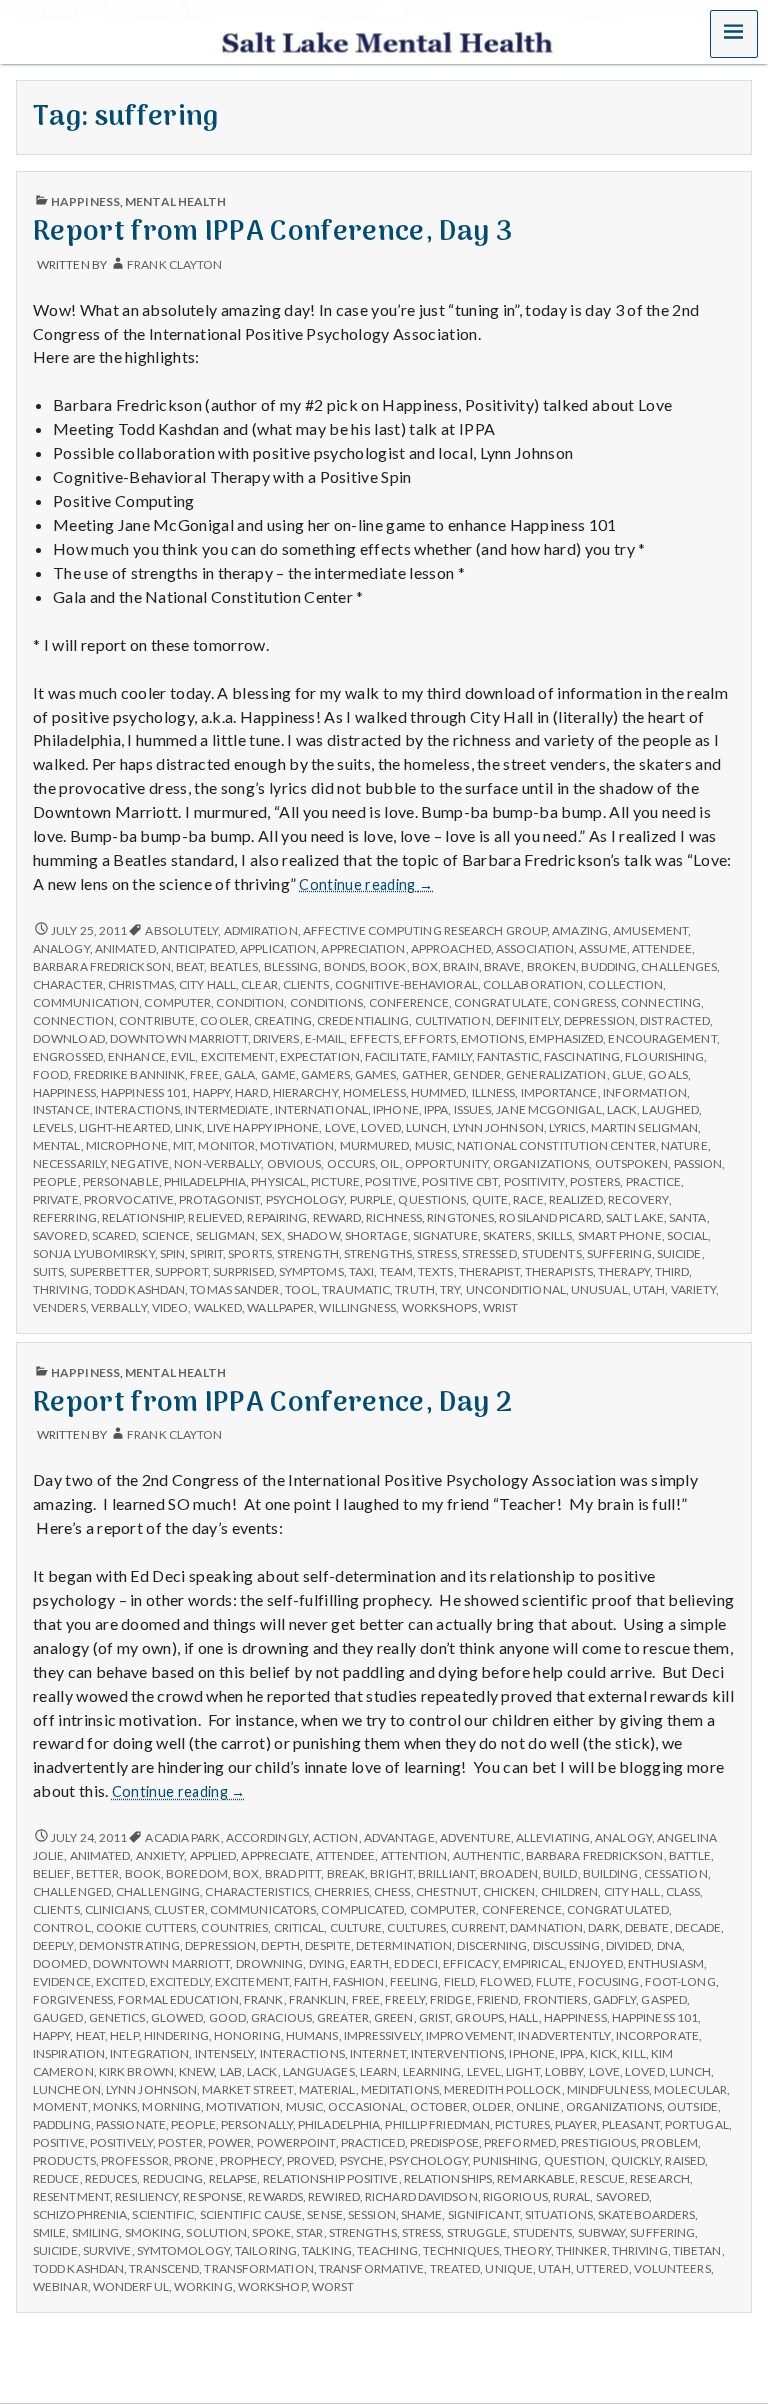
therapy (624, 1271)
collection (625, 984)
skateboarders (646, 2214)
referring (65, 1217)
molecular (690, 2089)
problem (669, 2142)
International (321, 1109)
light (522, 2071)
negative (140, 1163)
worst (333, 2286)
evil (183, 1056)
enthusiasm (666, 1963)
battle (690, 1855)
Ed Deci (416, 1963)
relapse (233, 2178)
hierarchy (305, 1092)
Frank (263, 1999)
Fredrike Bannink (130, 1074)
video (170, 1307)
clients (306, 984)
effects (375, 1038)
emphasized (566, 1038)
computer (177, 1002)
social (688, 1235)
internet (378, 2053)
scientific (163, 2214)
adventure (475, 1837)
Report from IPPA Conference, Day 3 (272, 232)
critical (299, 1927)
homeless (374, 1092)
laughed (670, 1109)
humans (312, 2035)
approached (451, 948)
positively (121, 2142)
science (166, 1235)
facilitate (396, 1056)
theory (527, 2250)
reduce (56, 2178)
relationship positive (331, 2178)
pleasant (631, 2124)
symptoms (311, 1271)
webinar (60, 2286)
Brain (460, 966)
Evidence (62, 1981)
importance (559, 1092)
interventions (457, 2053)
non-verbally (217, 1163)
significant (484, 2214)
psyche (362, 2160)
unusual (599, 1289)
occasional (366, 2106)
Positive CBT (460, 1181)
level (484, 2071)
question (575, 2160)
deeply (53, 1945)
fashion (359, 1981)
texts (435, 1271)
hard (251, 1092)
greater (343, 2017)
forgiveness (73, 1999)
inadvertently (564, 2035)
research (660, 2178)
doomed (60, 1963)
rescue (602, 2178)
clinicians (117, 1909)
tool (301, 1289)
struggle (477, 2232)
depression (599, 1020)
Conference (409, 1002)
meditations (400, 2089)
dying (327, 1963)
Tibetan (697, 2250)
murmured (375, 1145)
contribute (157, 1020)
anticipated (198, 948)
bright (391, 1873)
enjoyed (596, 1963)
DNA (669, 1945)
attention (414, 1855)
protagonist (219, 1199)
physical (278, 1181)
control (62, 1927)
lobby (564, 2071)
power (229, 2142)
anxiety (160, 1855)
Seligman (226, 1235)
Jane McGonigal (548, 1109)
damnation (546, 1927)
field (459, 1981)
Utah (649, 1289)
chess (392, 1891)
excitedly (180, 1981)
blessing (291, 966)
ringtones (460, 1217)
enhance (137, 1056)
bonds (344, 966)
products (64, 2160)
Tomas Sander (234, 1289)
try (450, 1289)
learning (432, 2071)
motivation (297, 1145)
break (346, 1873)
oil (389, 1163)
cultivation (453, 1020)
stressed (489, 1253)
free (204, 1074)
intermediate (227, 1109)
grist (434, 2017)
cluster (179, 1909)
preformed (520, 2142)
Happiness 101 (144, 1092)
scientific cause (251, 2214)
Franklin (318, 1999)
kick (603, 2053)
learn (378, 2071)
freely (405, 1999)
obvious (294, 1163)
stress (437, 1253)
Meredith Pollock (503, 2089)
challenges (679, 966)
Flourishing (664, 1056)
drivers (276, 1038)
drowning (270, 1963)
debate (647, 1927)
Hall (523, 2017)
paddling (62, 2124)
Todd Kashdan (139, 1289)
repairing (277, 1217)
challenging (158, 1891)
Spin (172, 1253)
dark (603, 1927)
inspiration (69, 2053)
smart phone (620, 1235)
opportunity (446, 1163)
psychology (305, 1199)
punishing (505, 2160)
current (478, 1927)
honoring (247, 2035)
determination (404, 1945)
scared (114, 1235)
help (124, 2035)
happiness (64, 1092)
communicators (263, 1909)
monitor (226, 1145)
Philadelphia (205, 1181)
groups (479, 2017)
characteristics (256, 1891)
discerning (492, 1945)
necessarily (69, 1163)
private (56, 1199)
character (68, 984)
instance (61, 1109)
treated (455, 2268)
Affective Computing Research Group (425, 930)
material (327, 2089)
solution (216, 2232)
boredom (197, 1873)
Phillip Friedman (437, 2124)
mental (57, 1145)
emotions (492, 1038)
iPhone (396, 1109)
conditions (327, 1002)
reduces (111, 2178)
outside (692, 2106)
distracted (675, 1020)
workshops (440, 1307)
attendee (662, 948)
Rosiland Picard (549, 1217)
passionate (131, 2124)
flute (554, 1981)
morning (171, 2106)
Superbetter (110, 1271)
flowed (505, 1981)
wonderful (131, 2286)
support (181, 1271)
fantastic (508, 1056)
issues (473, 1109)
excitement (238, 1056)
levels (53, 1127)
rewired (334, 2196)
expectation (320, 1056)
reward (337, 1217)
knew (196, 2071)
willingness (357, 1307)
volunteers (672, 2268)
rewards (275, 2196)
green (393, 2017)
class (683, 1891)
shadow (313, 1235)
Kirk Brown (136, 2071)
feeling (414, 1981)
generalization (556, 1074)
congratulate (501, 1002)
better (98, 1873)
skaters (507, 1235)
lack (622, 1109)
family (452, 1056)
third (672, 1271)
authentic (487, 1855)
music (433, 1145)
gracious (281, 2017)
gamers (325, 1074)
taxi (361, 1271)
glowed (177, 2017)
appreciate (275, 1855)
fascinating (582, 1056)
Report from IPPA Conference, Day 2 (272, 1403)
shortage (376, 1235)
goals (667, 1074)
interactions (137, 1109)
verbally (119, 1307)
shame (421, 2214)
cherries (341, 1891)
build (560, 1873)
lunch (426, 1127)
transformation (258, 2268)
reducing (173, 2178)
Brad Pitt (293, 1873)
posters (595, 1181)
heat (90, 2035)
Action (336, 1837)
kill (633, 2053)
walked (218, 1307)
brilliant (446, 1873)
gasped (664, 1999)
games (375, 1074)
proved (311, 2160)
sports (250, 1253)
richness (394, 1217)
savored (60, 1235)
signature (445, 1235)
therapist (489, 1271)
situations (559, 2214)
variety (694, 1289)
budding (608, 966)
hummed (439, 1092)
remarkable (536, 2178)
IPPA (436, 1109)
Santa (687, 1217)
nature (684, 1145)
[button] (734, 34)
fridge (451, 1999)
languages (319, 2071)
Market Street (247, 2089)
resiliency (146, 2196)
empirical (533, 1963)
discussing (567, 1945)
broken (552, 966)
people (55, 1181)
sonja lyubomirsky (94, 1253)
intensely (225, 2053)
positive (391, 1181)
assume (603, 948)
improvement (469, 2035)
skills (555, 1235)
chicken (509, 1891)
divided (629, 1945)
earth (369, 1963)
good (227, 2017)
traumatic (356, 1289)
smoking (153, 2232)
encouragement (662, 1038)
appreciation (363, 948)
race (528, 1199)
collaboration (533, 984)
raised (685, 2160)
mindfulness (608, 2089)
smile (49, 2232)
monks (115, 2106)
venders (59, 1307)
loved (380, 1127)
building (611, 1873)
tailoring (266, 2250)
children (570, 1891)
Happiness (85, 201)
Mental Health (175, 201)
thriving (61, 1289)
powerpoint (296, 2142)
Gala (239, 1074)
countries (234, 1927)
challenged (72, 1891)
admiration (261, 930)
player (576, 2124)
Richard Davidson (421, 2196)
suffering (619, 1253)
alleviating (553, 1837)
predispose (444, 2142)
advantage (399, 1837)
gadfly (615, 1999)
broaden (509, 1873)
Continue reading (366, 885)
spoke (271, 2232)
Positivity (534, 1181)
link (188, 1127)
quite (490, 1199)
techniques (461, 2250)
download (69, 1038)
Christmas (141, 984)
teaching (387, 2250)
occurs (351, 1163)
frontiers (556, 1999)
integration (149, 2053)
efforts (430, 1038)
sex (271, 1235)
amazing (580, 930)
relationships (448, 2178)
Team (396, 1271)
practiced (373, 2142)
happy (211, 1092)
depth (280, 1945)
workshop (272, 2286)
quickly (636, 2160)
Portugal (697, 2124)
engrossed (68, 1056)
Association (535, 948)
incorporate (657, 2035)
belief (52, 1873)
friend (498, 1999)
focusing (609, 1981)
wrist (500, 1307)
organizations (541, 1163)
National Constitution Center (556, 1145)
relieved (215, 1217)
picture (335, 1181)
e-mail (325, 1038)
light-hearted (124, 1127)
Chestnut (447, 1891)
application (278, 948)
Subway (602, 2232)
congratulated (618, 1909)
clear (259, 984)
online (538, 2106)
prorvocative (129, 1199)
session (372, 2214)
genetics (117, 2017)
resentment (71, 2196)
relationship (142, 1217)
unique (509, 2268)
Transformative (371, 2268)
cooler (224, 1020)
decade (698, 1927)
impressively (382, 2035)
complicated (362, 1909)
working (203, 2286)
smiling (96, 2232)
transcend (164, 2268)
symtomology (183, 2250)
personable (121, 1181)
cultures (416, 1927)
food (50, 1074)
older (491, 2106)
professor (135, 2160)
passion (698, 1163)
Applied (213, 1855)
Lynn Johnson (498, 1127)
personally (257, 2124)
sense (324, 2214)
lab (231, 2071)
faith (310, 1981)
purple (372, 1199)
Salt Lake (635, 1217)
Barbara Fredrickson (102, 966)
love (340, 1127)
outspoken (632, 1163)
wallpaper (280, 1307)
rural (571, 2196)
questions (432, 1199)
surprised (243, 1271)
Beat (190, 966)
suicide (679, 1253)
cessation (676, 1873)
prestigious (598, 2142)
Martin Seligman (644, 1127)
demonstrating (129, 1945)
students (552, 1253)
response (213, 2196)
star (309, 2232)
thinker (581, 2250)
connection (73, 1020)
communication (86, 1002)
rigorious (515, 2196)
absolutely (181, 930)
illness (494, 1092)
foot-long (680, 1981)
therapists (559, 1271)
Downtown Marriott (179, 1038)
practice (654, 1181)
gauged (58, 2017)
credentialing (363, 1020)
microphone (127, 1145)
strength (308, 1253)
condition (250, 1002)
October (438, 2106)
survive (107, 2250)
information (645, 1092)
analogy (61, 948)
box (425, 966)
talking (327, 2250)
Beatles (234, 966)
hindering (176, 2035)
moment (60, 2106)
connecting (661, 1002)
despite (328, 1945)
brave (502, 966)
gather (425, 1074)
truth (414, 1289)
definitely (527, 1020)
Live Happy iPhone (263, 1127)
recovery (638, 1199)
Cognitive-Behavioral (406, 984)
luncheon (67, 2089)
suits (48, 1271)
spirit (206, 1253)
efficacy (470, 1963)
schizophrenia (80, 2214)
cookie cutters (146, 1927)
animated (125, 948)
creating (283, 1020)
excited (120, 1981)
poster (180, 2142)
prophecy (251, 2160)
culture (356, 1927)
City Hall (207, 984)
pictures (522, 2124)
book (388, 966)
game (278, 1074)
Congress (584, 1002)
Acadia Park (182, 1837)
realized (576, 1199)
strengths (378, 1253)
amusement (650, 930)
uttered (602, 2268)
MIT (183, 1145)
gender (477, 1074)
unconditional (516, 1289)
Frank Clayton (174, 264)
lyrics (567, 1127)
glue (627, 1074)
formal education (178, 1999)
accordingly (267, 1837)
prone (194, 2160)
